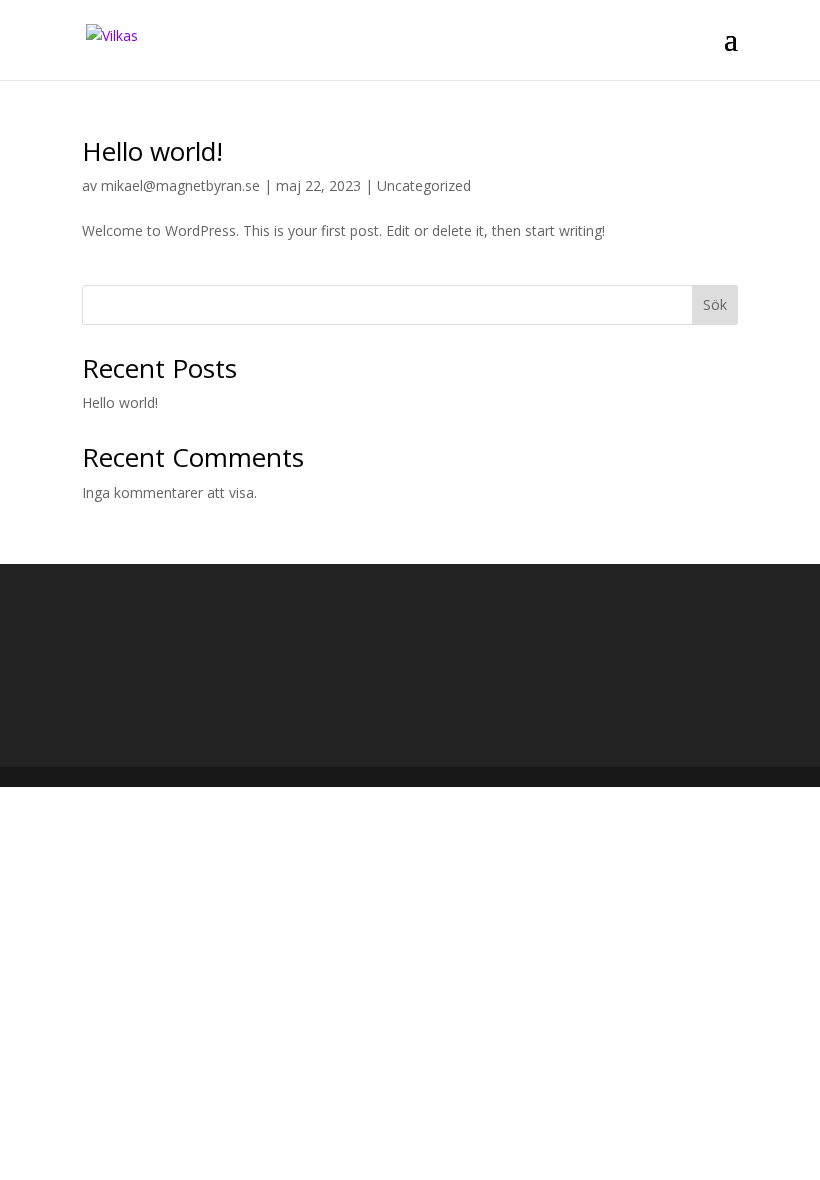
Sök (715, 304)
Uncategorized (424, 185)
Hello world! (152, 151)
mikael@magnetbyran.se (180, 185)
